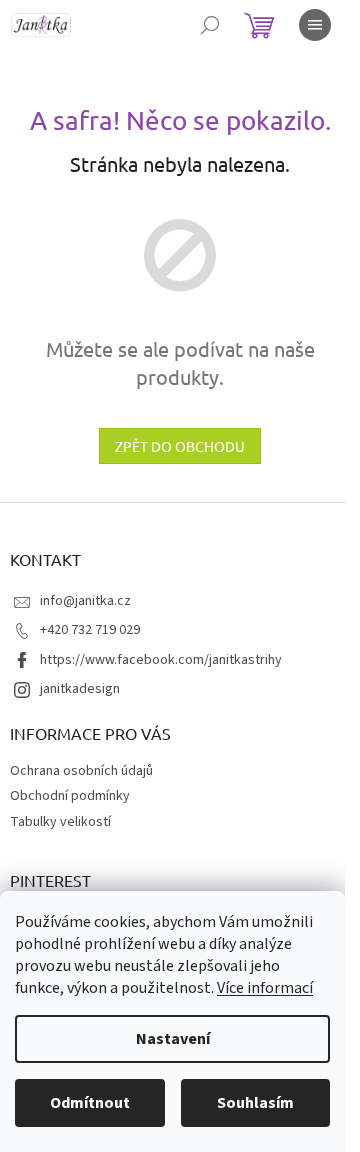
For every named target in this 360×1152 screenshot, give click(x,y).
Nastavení (173, 1039)
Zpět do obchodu (180, 446)
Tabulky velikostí (60, 822)
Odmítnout (90, 1103)
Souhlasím (255, 1103)
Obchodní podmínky (70, 796)
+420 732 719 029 (90, 630)
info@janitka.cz (85, 601)
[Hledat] (210, 25)
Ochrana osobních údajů (81, 771)
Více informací (265, 988)
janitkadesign (80, 689)
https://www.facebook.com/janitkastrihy (161, 660)
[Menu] (315, 25)
